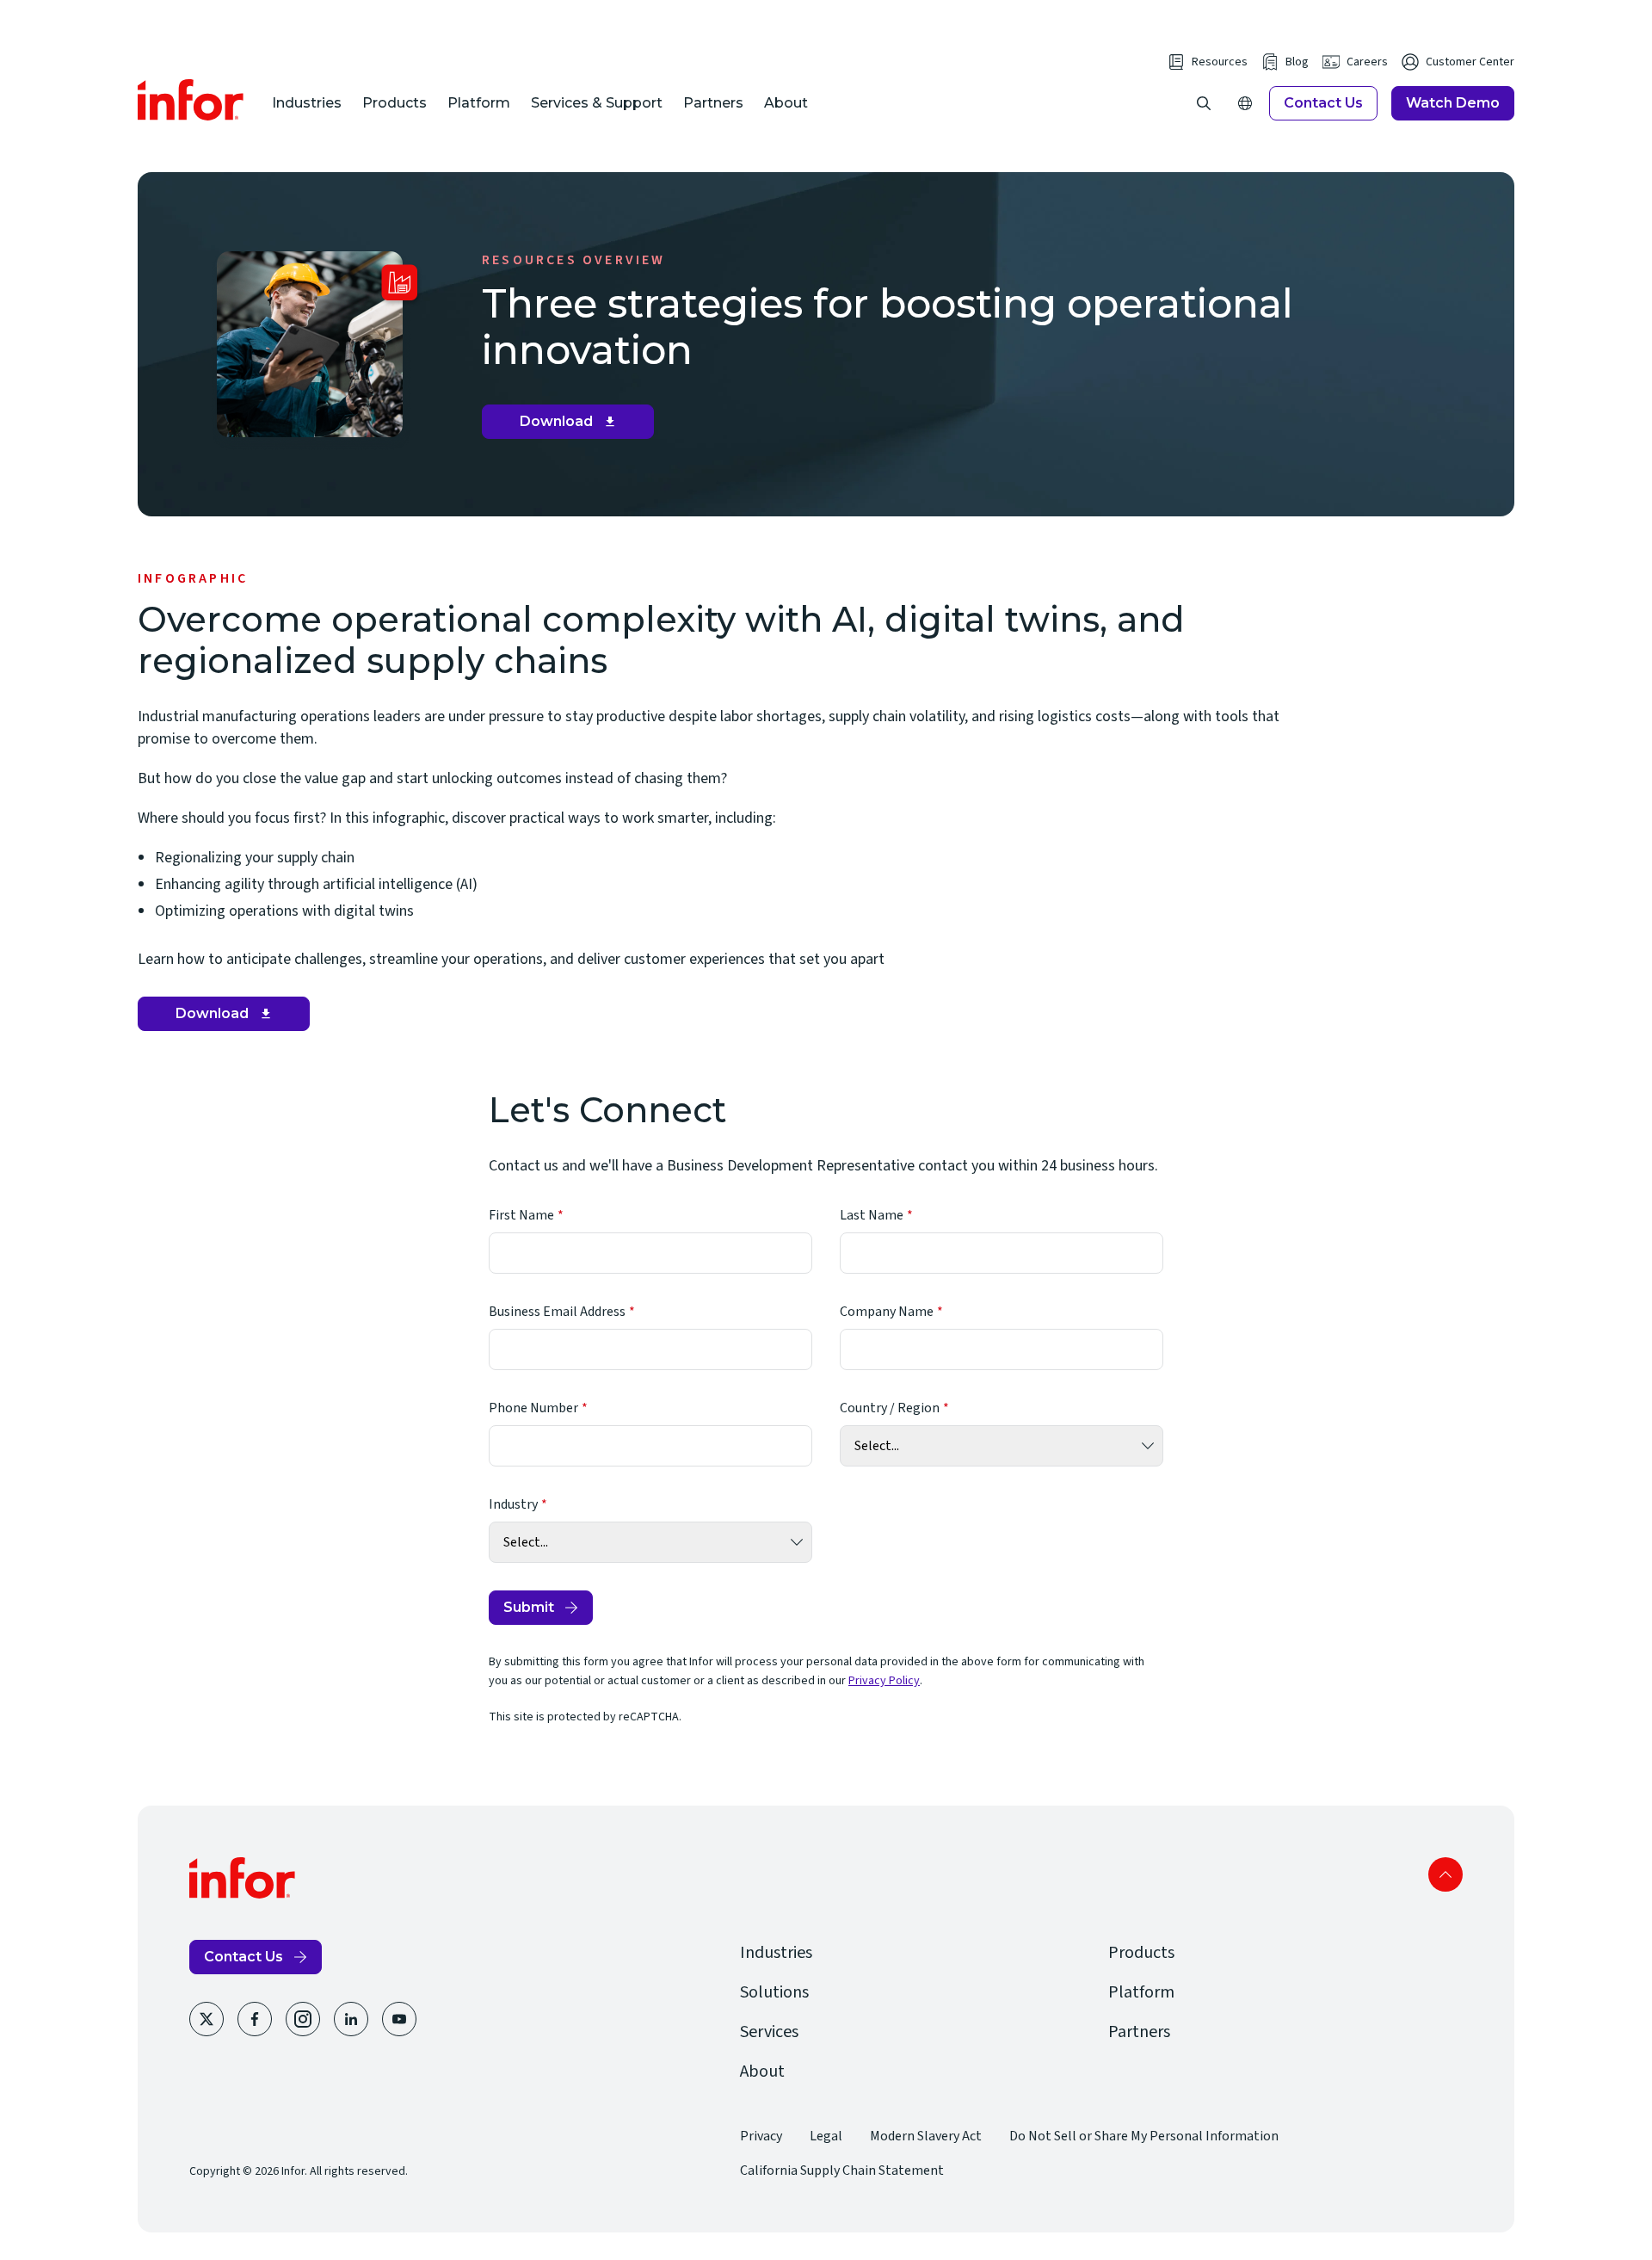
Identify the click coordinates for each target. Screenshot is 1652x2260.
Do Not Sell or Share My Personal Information (1144, 2136)
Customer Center (1470, 62)
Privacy (761, 2136)
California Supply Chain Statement (842, 2170)
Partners (713, 103)
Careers (1367, 62)
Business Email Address (557, 1312)
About (786, 103)
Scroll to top (1445, 1874)
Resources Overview (574, 260)
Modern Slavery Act (926, 2136)
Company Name (887, 1312)
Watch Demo (1453, 103)
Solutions (774, 1992)
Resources (1220, 62)
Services (769, 2032)
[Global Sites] (1245, 103)
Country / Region (890, 1408)
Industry (513, 1504)
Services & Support (597, 103)
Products (395, 103)
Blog (1297, 62)
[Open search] (1204, 103)
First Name (521, 1215)
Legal (826, 2136)
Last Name (872, 1215)
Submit (529, 1607)
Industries (307, 103)
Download (574, 426)
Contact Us (1323, 103)
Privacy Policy (884, 1681)
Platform (479, 103)
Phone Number (533, 1408)
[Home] (191, 100)
